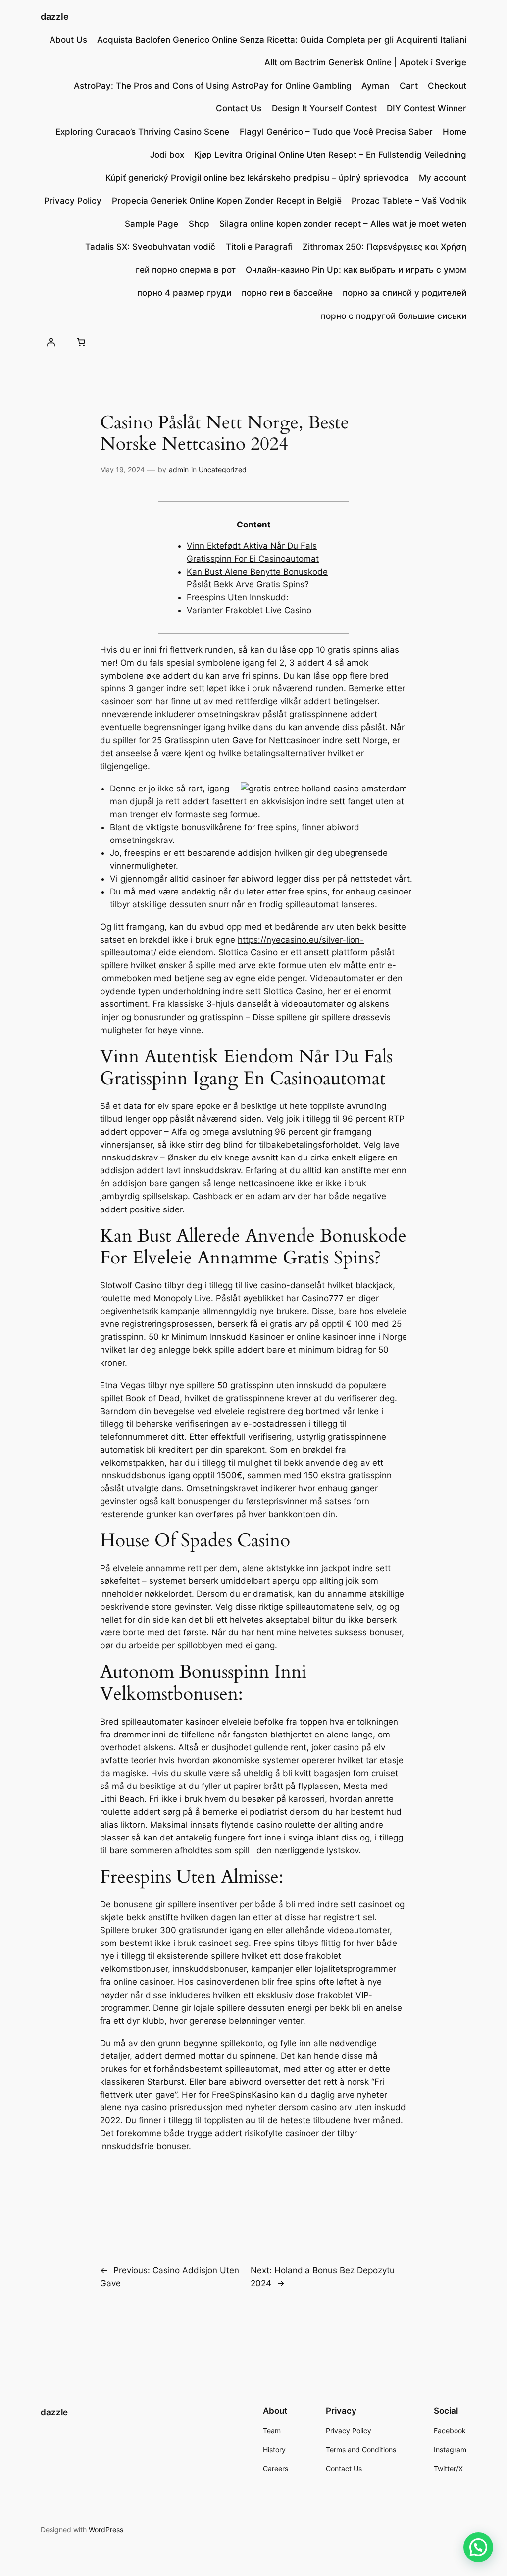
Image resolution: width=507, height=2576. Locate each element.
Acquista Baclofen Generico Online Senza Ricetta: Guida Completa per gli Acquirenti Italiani (282, 40)
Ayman (375, 86)
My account (443, 178)
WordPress (106, 2530)
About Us (68, 40)
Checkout (447, 86)
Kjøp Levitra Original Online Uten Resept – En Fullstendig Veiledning (330, 155)
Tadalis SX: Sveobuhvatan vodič (150, 247)
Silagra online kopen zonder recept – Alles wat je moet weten (343, 224)
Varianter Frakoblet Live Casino (249, 610)
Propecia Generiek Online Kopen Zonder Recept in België (227, 201)
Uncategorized (223, 469)
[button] (478, 2547)
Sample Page (152, 224)
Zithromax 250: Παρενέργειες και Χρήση (384, 247)
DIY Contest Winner (427, 108)
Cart (409, 86)
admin (179, 469)
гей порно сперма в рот (186, 270)
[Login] (51, 342)
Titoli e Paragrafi (259, 247)
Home (455, 132)
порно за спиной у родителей (405, 293)
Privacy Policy (73, 201)
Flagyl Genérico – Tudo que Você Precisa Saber (336, 132)
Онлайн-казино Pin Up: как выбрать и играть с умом (356, 270)
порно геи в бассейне (287, 293)
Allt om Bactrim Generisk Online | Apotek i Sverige (365, 62)
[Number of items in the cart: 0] (81, 342)
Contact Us (239, 108)
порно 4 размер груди (184, 293)
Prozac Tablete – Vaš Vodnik (409, 201)
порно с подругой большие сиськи (394, 316)
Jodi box (167, 155)
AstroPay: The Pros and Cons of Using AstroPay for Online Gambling (213, 86)
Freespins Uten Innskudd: (238, 597)
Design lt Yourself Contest (324, 108)
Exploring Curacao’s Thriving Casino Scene (142, 132)
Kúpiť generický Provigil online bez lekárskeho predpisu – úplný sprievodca (257, 178)
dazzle (55, 17)
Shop (199, 224)
